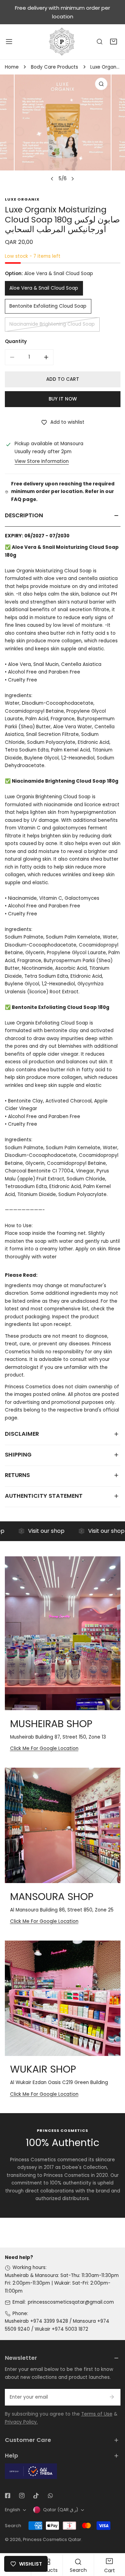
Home (12, 67)
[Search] (100, 42)
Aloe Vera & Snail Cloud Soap (44, 288)
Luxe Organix (22, 199)
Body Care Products (55, 67)
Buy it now (63, 399)
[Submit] (112, 2397)
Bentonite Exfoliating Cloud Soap (48, 306)
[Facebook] (7, 2496)
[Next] (72, 179)
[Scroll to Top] (113, 2540)
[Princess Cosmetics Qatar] (62, 42)
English (12, 2510)
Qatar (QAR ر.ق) (61, 2510)
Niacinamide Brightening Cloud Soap (52, 324)
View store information (42, 461)
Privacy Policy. (21, 2422)
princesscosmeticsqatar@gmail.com (71, 2302)
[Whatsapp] (50, 2496)
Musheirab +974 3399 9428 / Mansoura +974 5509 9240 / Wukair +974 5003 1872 (57, 2325)
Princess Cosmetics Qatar (52, 2539)
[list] (62, 130)
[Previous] (52, 179)
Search (13, 2526)
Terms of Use (97, 2414)
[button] (114, 42)
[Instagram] (22, 2496)
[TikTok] (36, 2496)
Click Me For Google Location (44, 1748)
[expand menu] (9, 42)
